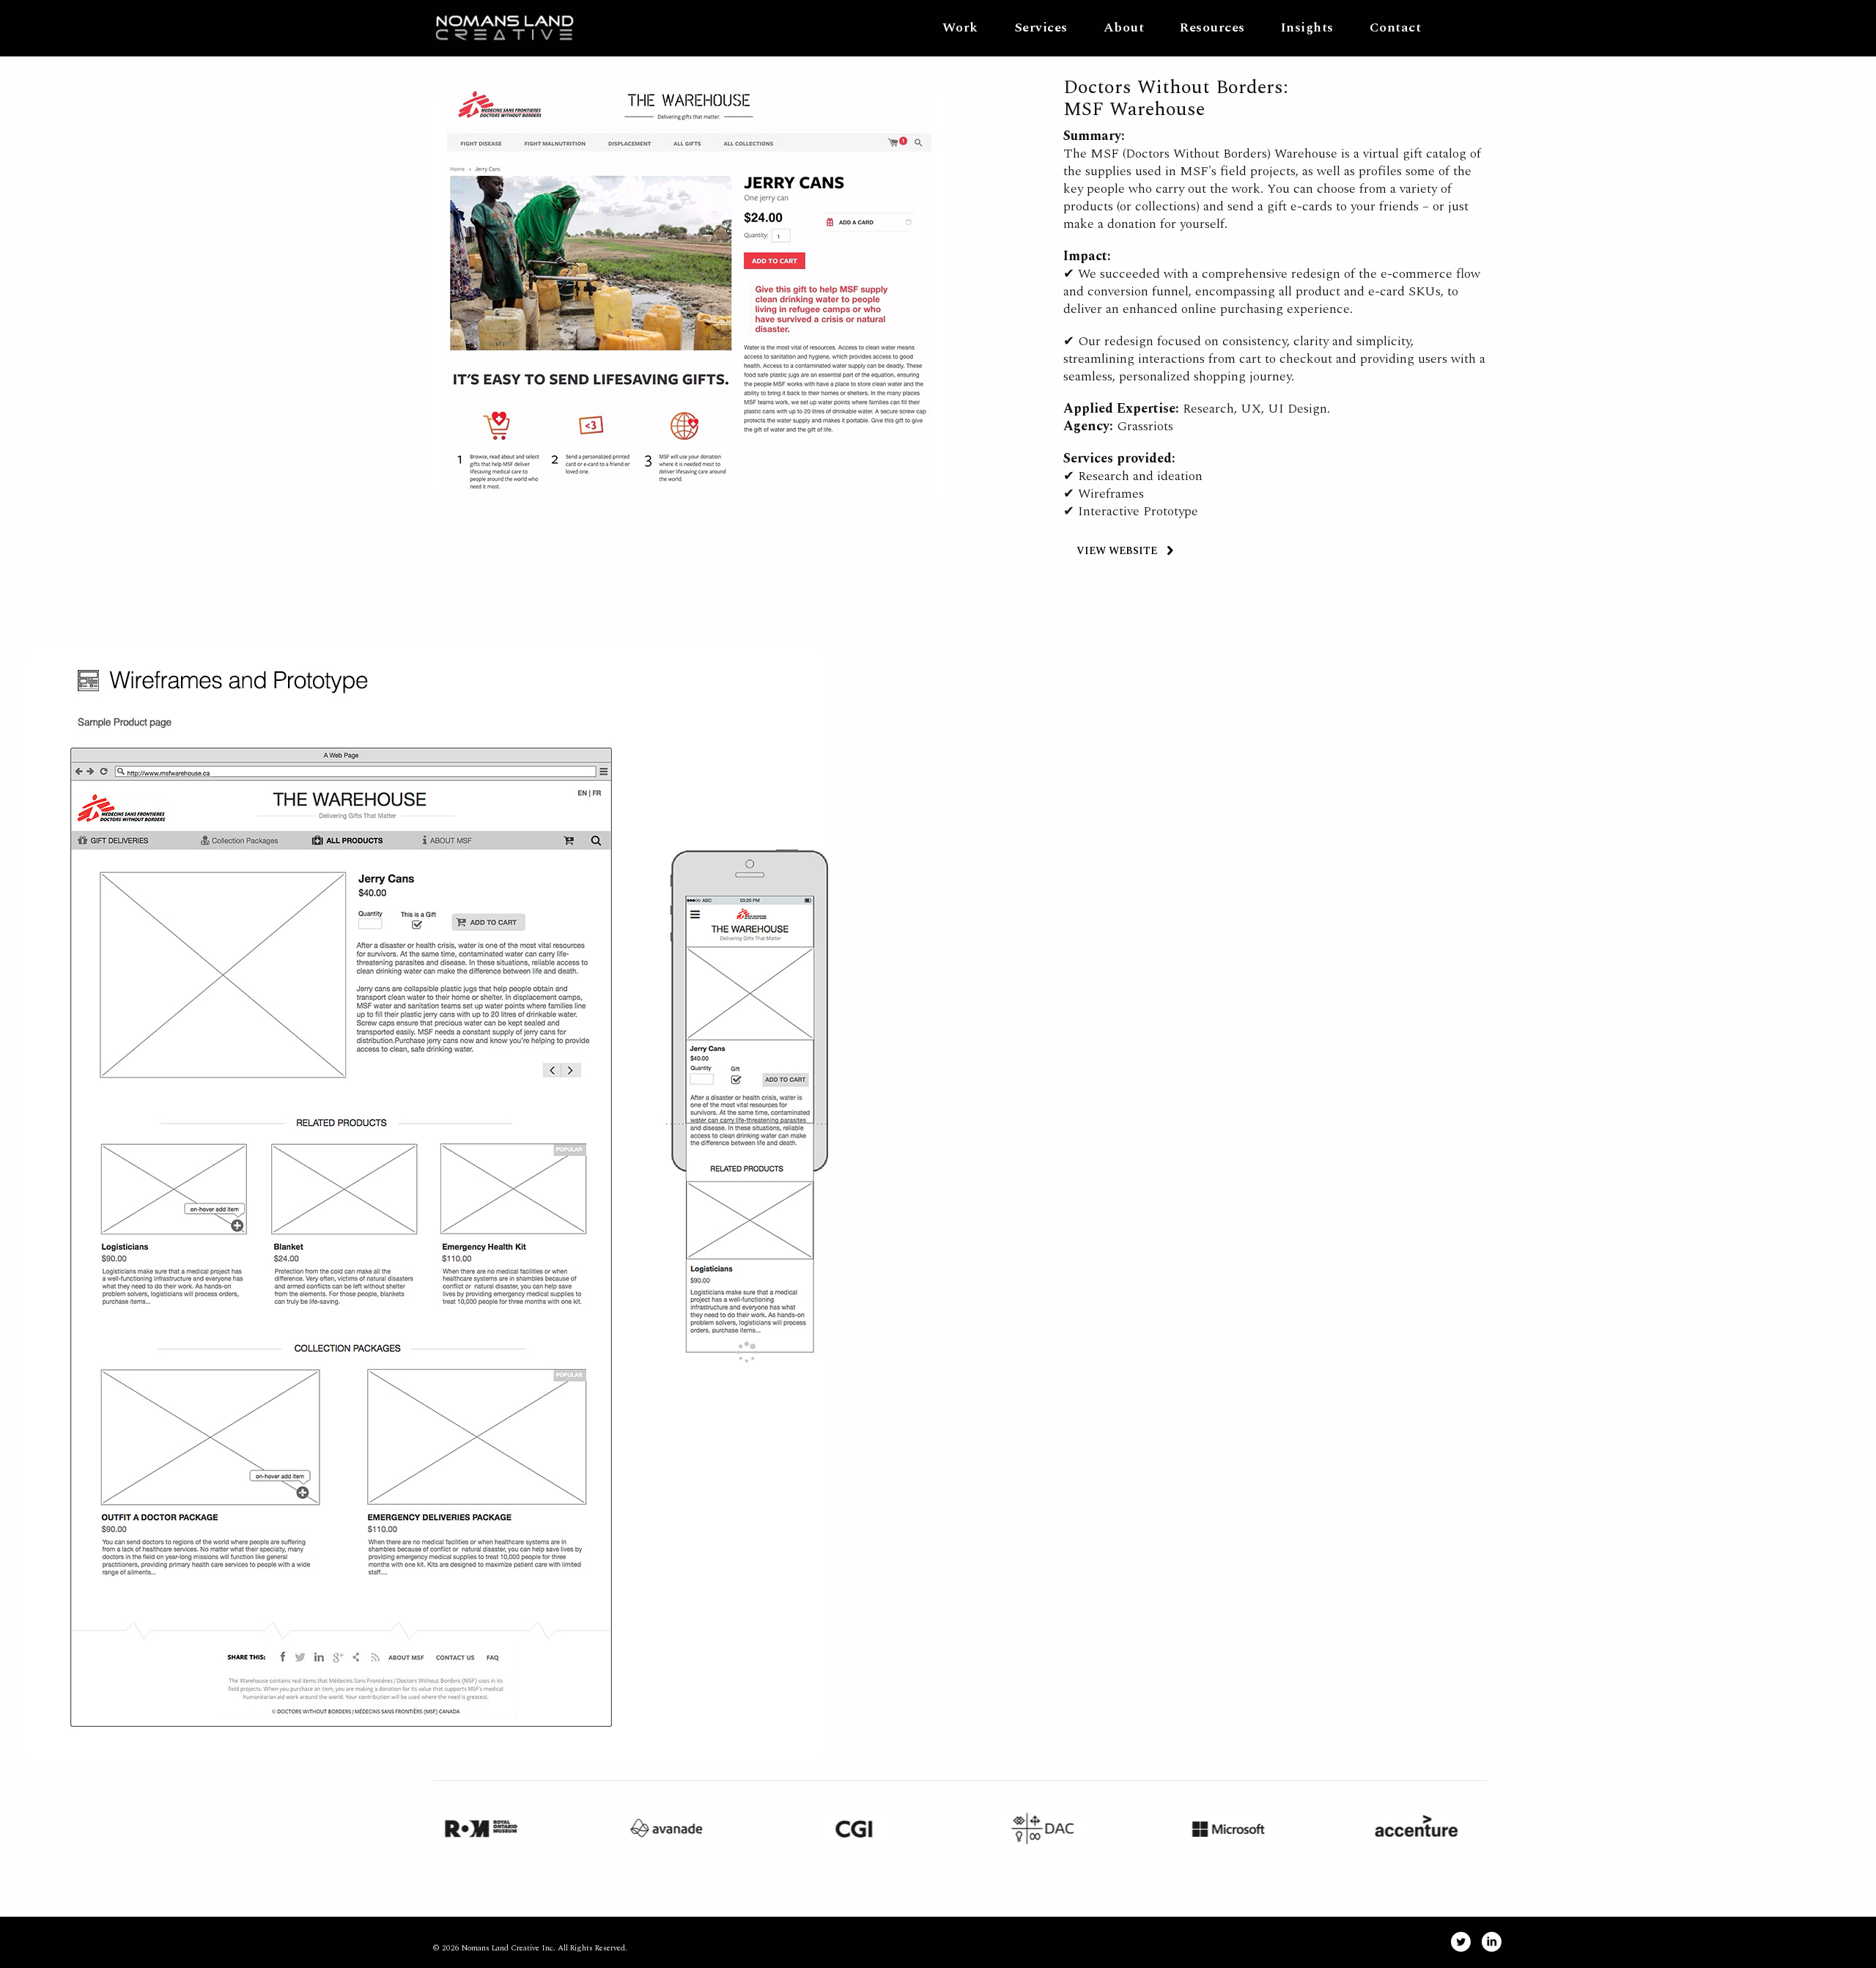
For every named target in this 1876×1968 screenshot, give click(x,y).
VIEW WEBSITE (1117, 551)
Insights (1307, 27)
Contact (1396, 27)
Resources (1212, 27)
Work (960, 27)
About (1124, 27)
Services (1041, 27)
